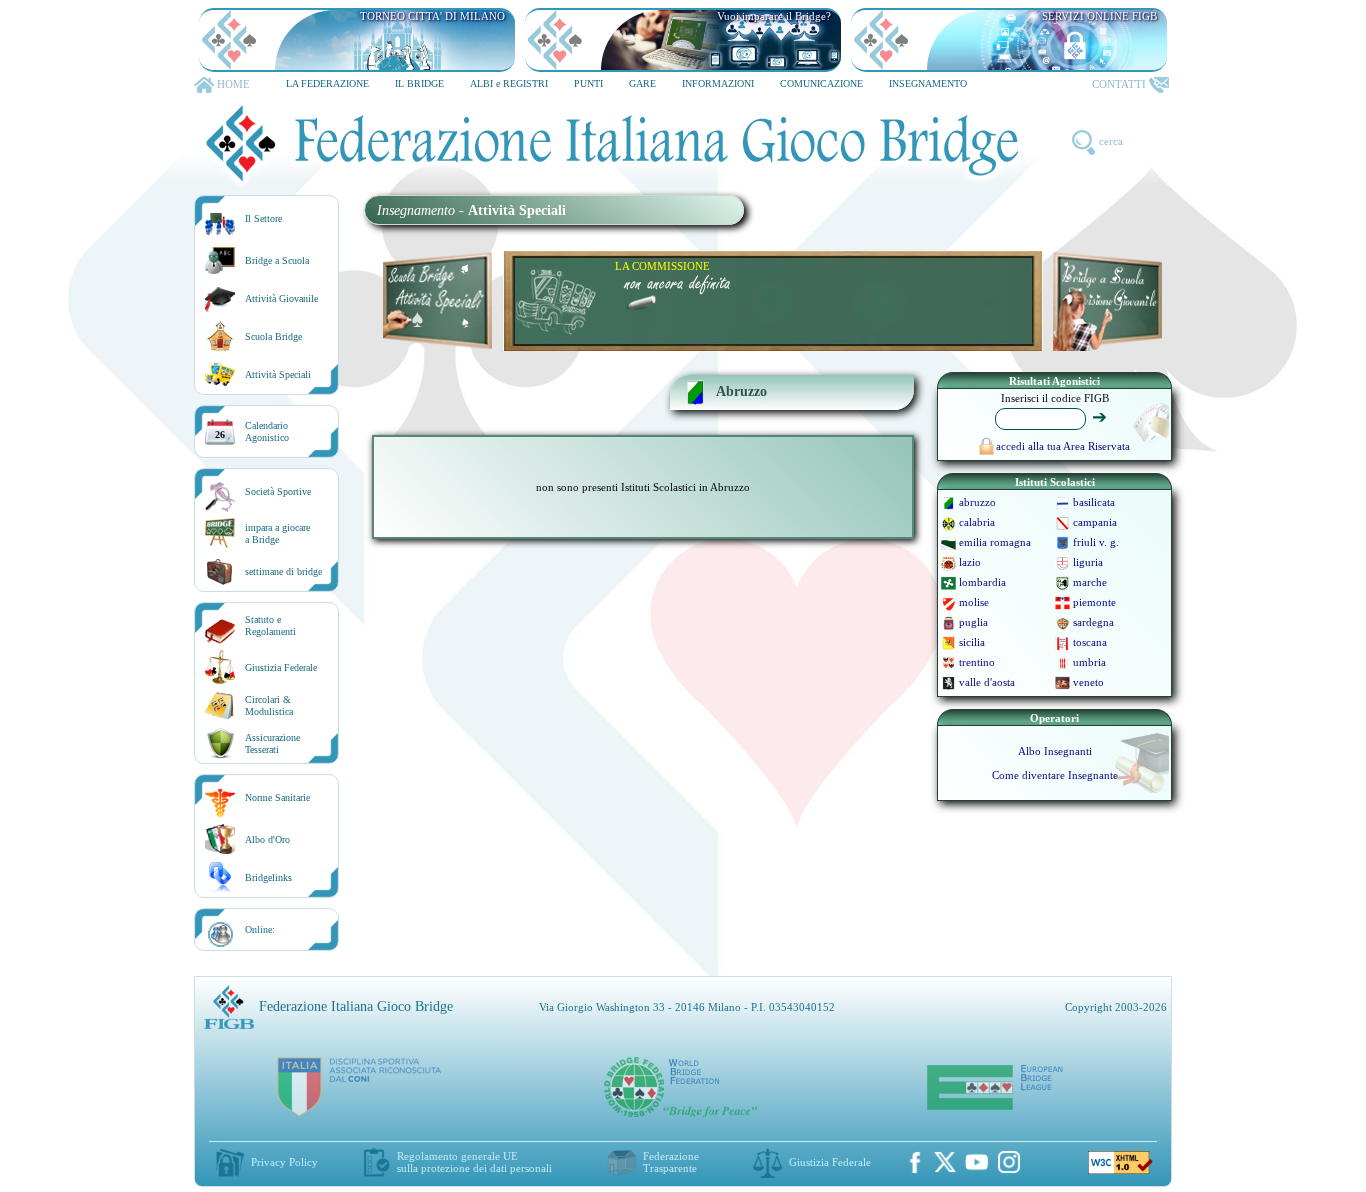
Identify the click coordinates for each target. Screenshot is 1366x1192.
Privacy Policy (284, 1162)
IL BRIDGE (419, 83)
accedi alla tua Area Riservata (1063, 446)
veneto (1088, 682)
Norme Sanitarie (277, 797)
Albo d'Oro (267, 839)
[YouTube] (977, 1162)
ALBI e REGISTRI (509, 83)
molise (974, 602)
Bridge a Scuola (277, 260)
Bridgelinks (268, 877)
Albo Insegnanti (1055, 751)
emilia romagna (995, 542)
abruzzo (977, 502)
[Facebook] (915, 1162)
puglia (973, 622)
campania (1095, 522)
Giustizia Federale (281, 667)
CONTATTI (1119, 84)
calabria (977, 522)
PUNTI (588, 83)
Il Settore (263, 218)
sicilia (972, 642)
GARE (642, 83)
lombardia (982, 582)
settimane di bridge (283, 571)
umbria (1089, 662)
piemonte (1094, 602)
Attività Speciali (278, 374)
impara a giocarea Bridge (277, 533)
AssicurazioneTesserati (272, 743)
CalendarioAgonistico (267, 431)
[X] (945, 1162)
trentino (977, 662)
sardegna (1093, 622)
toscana (1090, 642)
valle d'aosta (987, 682)
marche (1090, 582)
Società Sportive (278, 491)
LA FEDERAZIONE (327, 83)
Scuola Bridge (273, 336)
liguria (1088, 562)
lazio (970, 562)
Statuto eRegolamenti (270, 625)
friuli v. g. (1096, 542)
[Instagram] (1009, 1162)
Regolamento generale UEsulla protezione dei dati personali (474, 1162)
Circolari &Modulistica (269, 705)
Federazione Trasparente (671, 1162)
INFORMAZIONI (718, 83)
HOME (233, 84)
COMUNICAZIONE (821, 83)
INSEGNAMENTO (928, 83)
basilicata (1094, 502)
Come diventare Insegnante (1055, 775)
